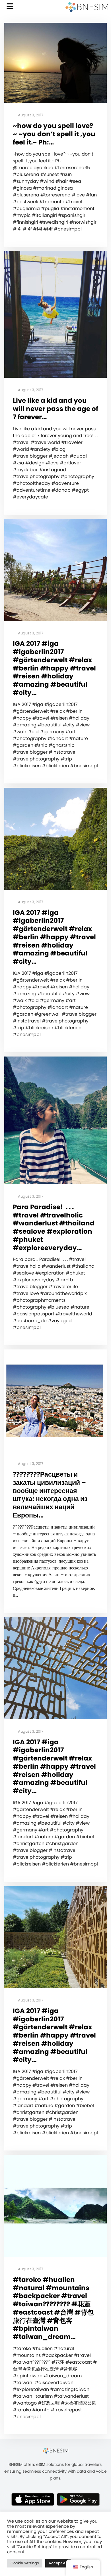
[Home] (87, 7)
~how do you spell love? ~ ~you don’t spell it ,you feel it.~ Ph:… (54, 134)
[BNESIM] (55, 2451)
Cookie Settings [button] (25, 2563)
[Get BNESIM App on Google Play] (78, 2499)
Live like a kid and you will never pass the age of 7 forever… (55, 409)
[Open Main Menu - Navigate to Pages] (10, 6)
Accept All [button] (58, 2563)
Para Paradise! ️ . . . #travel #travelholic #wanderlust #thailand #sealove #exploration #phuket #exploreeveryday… (54, 1228)
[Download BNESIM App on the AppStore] (33, 2499)
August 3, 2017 (30, 115)
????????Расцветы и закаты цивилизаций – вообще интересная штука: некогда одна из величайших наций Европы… (50, 1495)
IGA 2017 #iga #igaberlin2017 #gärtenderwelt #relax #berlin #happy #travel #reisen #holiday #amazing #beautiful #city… (54, 668)
